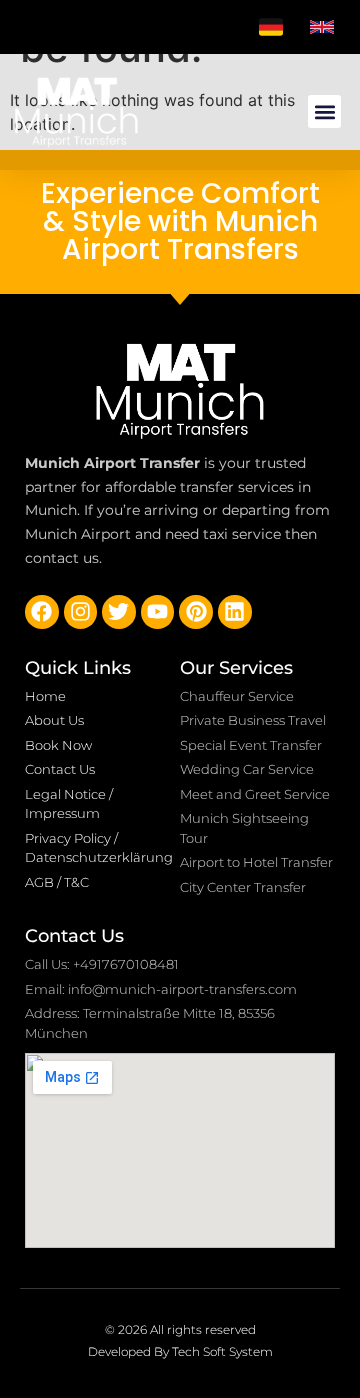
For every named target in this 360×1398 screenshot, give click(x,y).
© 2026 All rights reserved (180, 1329)
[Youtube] (158, 612)
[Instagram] (81, 612)
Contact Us (74, 936)
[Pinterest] (196, 612)
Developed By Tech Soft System (180, 1351)
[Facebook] (42, 612)
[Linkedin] (235, 612)
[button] (324, 111)
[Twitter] (119, 612)
